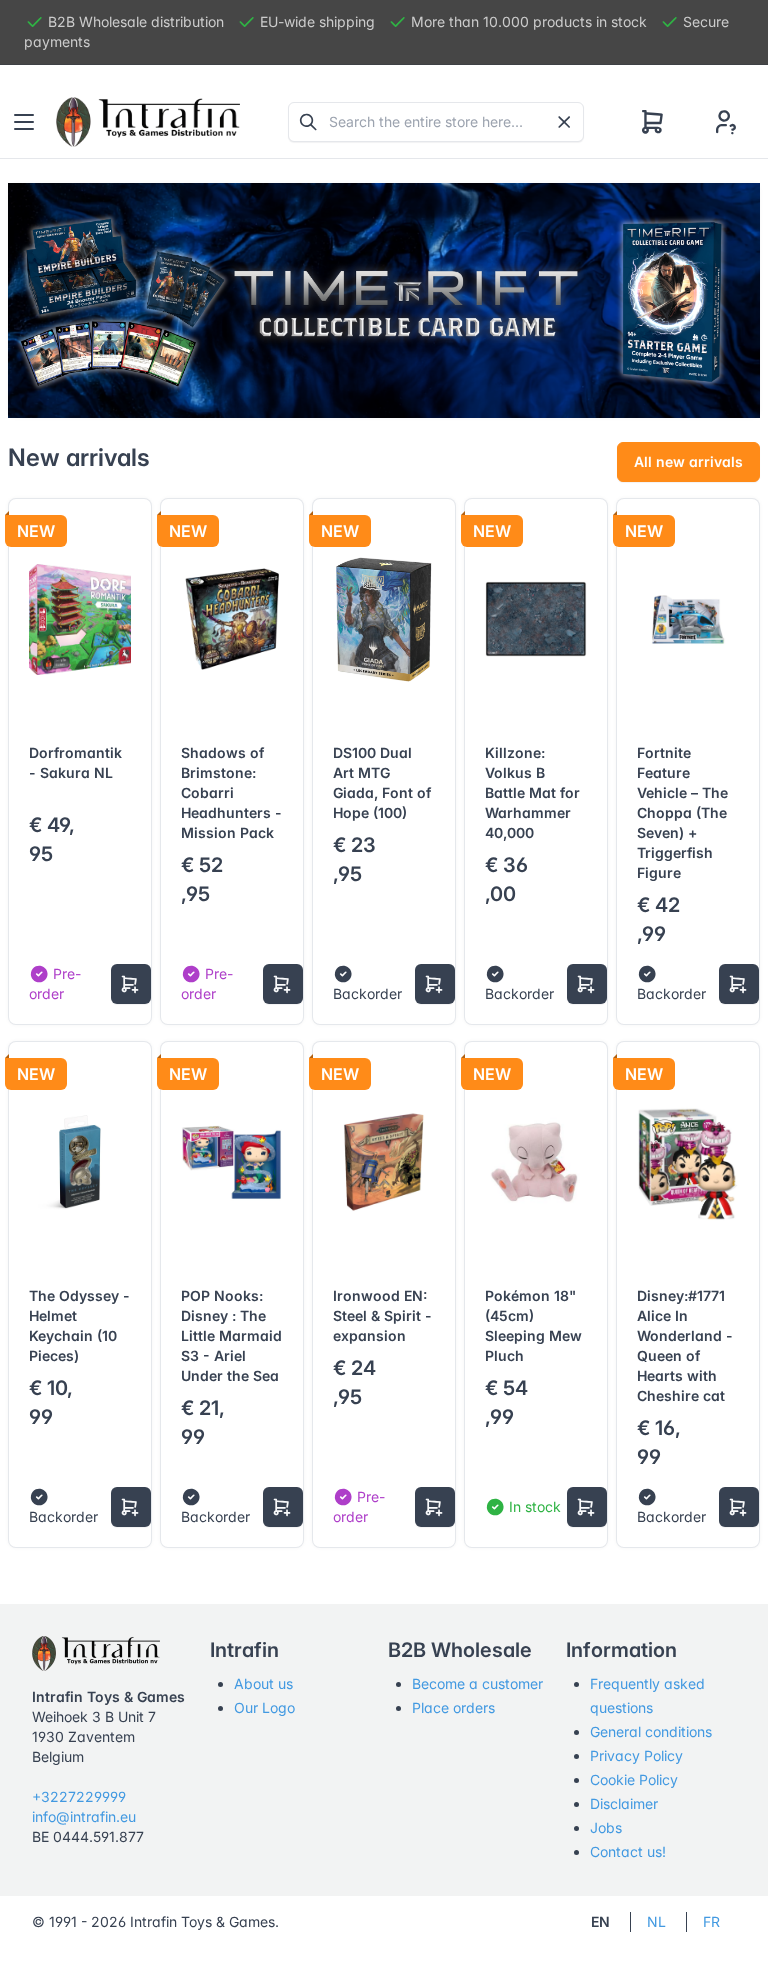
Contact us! (628, 1851)
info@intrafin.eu (84, 1816)
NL (656, 1921)
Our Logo (264, 1707)
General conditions (651, 1731)
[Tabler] (148, 122)
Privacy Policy (636, 1755)
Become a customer (477, 1683)
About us (263, 1683)
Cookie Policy (634, 1779)
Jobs (606, 1827)
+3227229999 (79, 1796)
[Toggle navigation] (24, 122)
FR (711, 1921)
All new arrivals (688, 461)
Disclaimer (624, 1803)
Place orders (453, 1707)
